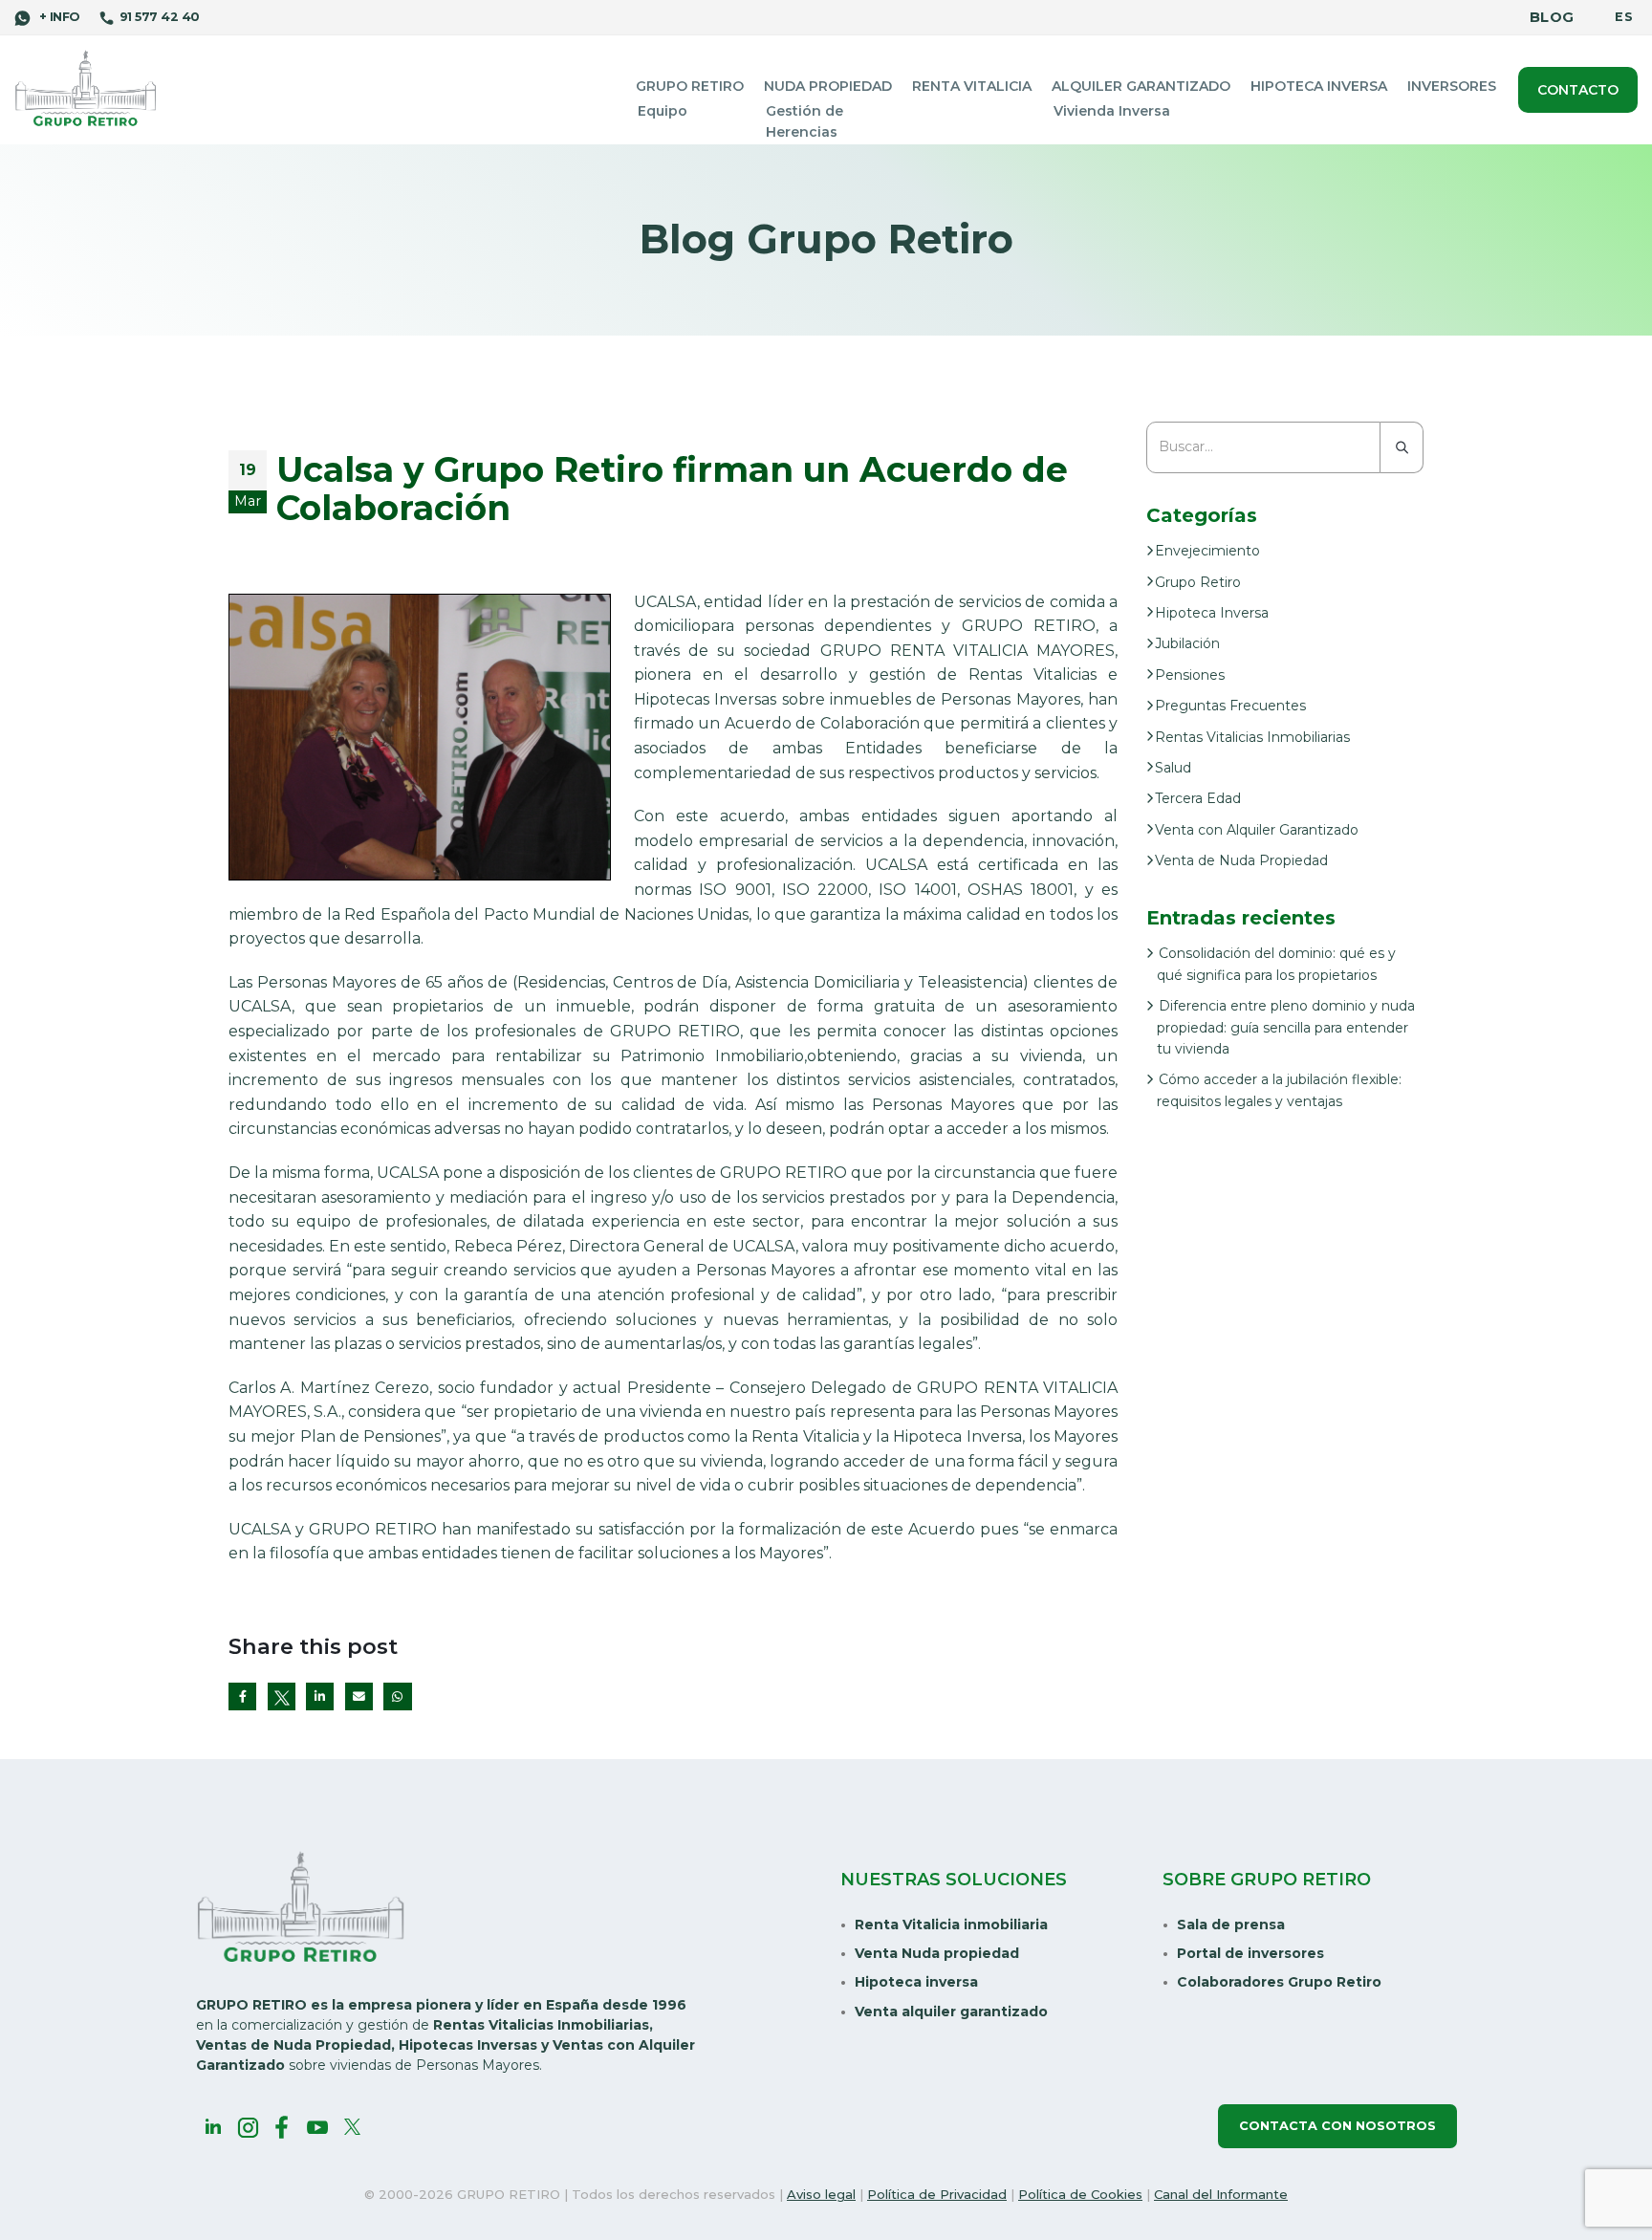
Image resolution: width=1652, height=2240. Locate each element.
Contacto (1578, 90)
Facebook (242, 1696)
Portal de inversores (1250, 1953)
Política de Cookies (1080, 2194)
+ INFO (57, 17)
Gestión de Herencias (804, 121)
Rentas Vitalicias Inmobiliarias (1252, 737)
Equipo (663, 111)
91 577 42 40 (159, 17)
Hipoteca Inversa (1319, 86)
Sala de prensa (1231, 1925)
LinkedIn (320, 1696)
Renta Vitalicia (972, 86)
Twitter (282, 1696)
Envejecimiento (1207, 551)
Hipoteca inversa (916, 1982)
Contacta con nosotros (1337, 2126)
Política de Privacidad (937, 2194)
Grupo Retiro (690, 86)
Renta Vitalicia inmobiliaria (951, 1925)
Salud (1173, 768)
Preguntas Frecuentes (1230, 706)
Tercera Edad (1198, 798)
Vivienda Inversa (1112, 111)
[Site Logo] (86, 89)
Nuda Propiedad (828, 86)
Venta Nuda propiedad (937, 1953)
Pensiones (1190, 675)
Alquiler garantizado (1141, 86)
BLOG (1552, 17)
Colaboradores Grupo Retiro (1279, 1982)
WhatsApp (397, 1696)
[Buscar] (1402, 447)
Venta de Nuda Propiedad (1241, 860)
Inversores (1452, 86)
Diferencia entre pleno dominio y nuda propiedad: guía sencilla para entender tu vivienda (1286, 1027)
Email (359, 1696)
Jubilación (1187, 643)
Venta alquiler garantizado (951, 2012)
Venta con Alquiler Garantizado (1257, 830)
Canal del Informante (1221, 2194)
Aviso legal (821, 2194)
